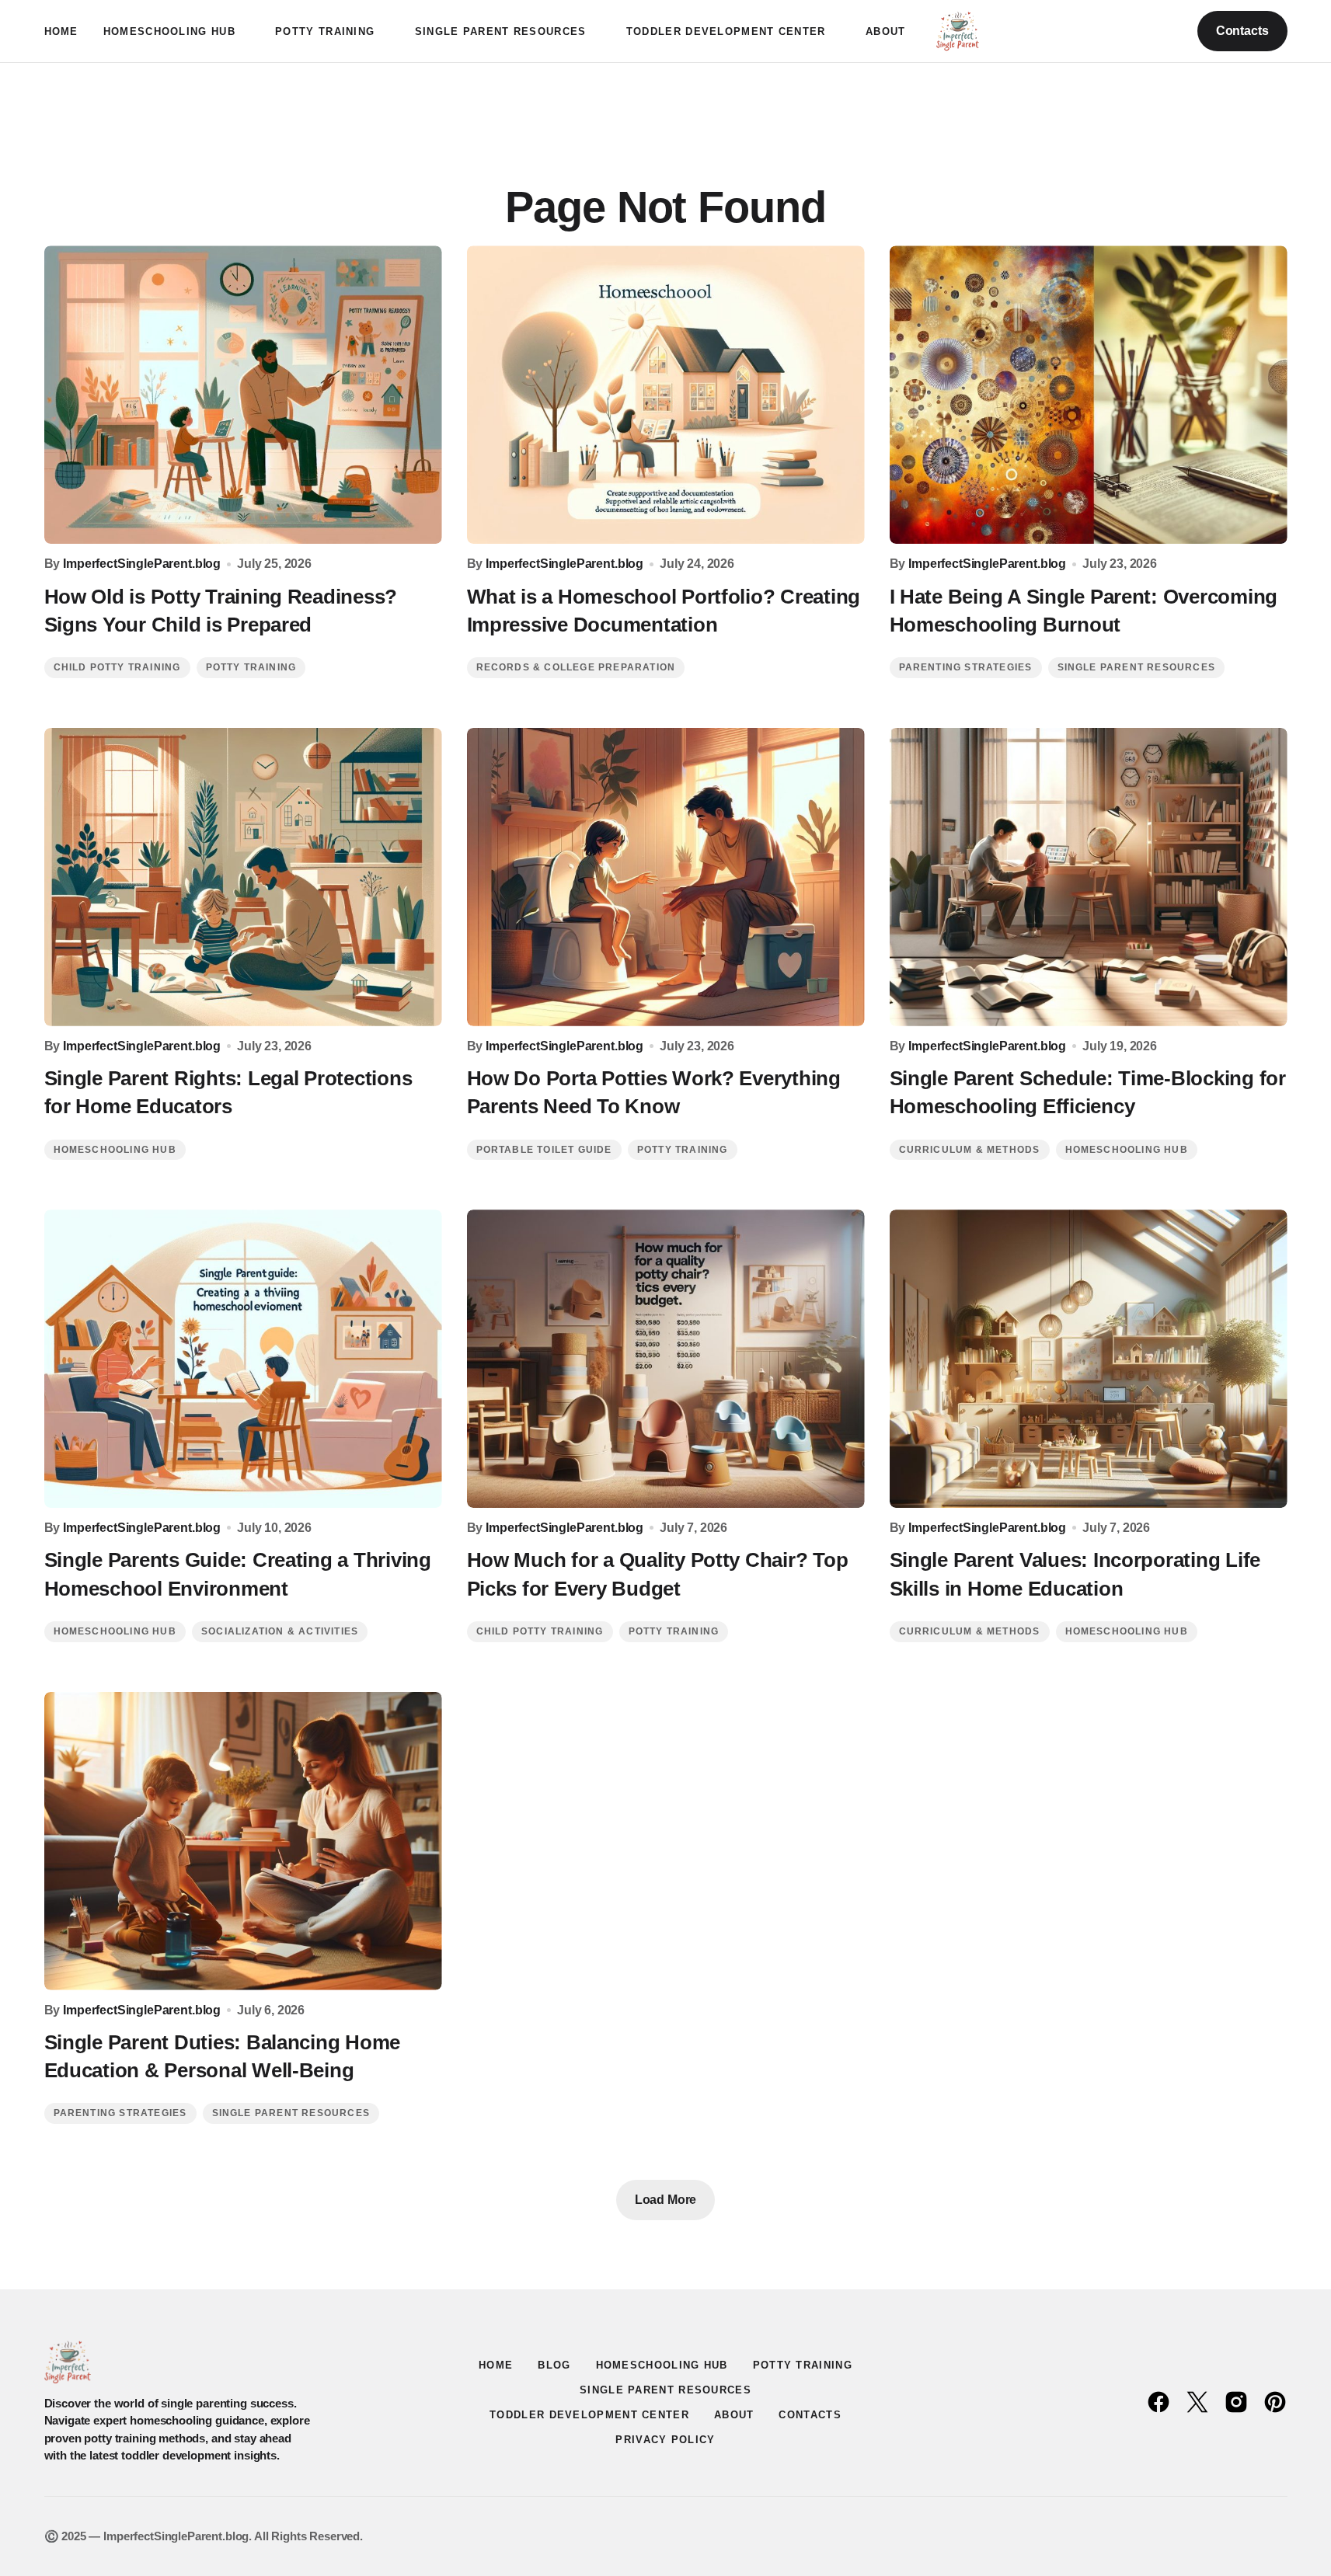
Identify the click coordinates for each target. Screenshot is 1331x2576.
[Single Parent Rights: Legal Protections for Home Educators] (243, 877)
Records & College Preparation (576, 667)
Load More (666, 2200)
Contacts (1242, 31)
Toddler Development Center (589, 2415)
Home (496, 2365)
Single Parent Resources (1137, 667)
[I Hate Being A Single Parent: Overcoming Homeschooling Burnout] (1089, 395)
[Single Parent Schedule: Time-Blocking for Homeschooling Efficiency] (1089, 877)
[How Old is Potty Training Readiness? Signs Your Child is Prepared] (243, 395)
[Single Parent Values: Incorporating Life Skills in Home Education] (1089, 1359)
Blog (554, 2365)
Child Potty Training (117, 667)
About (734, 2415)
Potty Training (251, 667)
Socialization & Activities (280, 1631)
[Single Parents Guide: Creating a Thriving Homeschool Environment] (243, 1359)
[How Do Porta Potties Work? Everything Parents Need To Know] (666, 877)
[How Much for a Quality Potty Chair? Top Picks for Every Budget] (666, 1359)
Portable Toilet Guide (544, 1150)
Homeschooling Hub (115, 1150)
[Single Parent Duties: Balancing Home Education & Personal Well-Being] (243, 1841)
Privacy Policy (665, 2440)
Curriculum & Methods (970, 1150)
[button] (1127, 31)
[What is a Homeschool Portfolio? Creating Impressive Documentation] (666, 395)
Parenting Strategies (966, 667)
